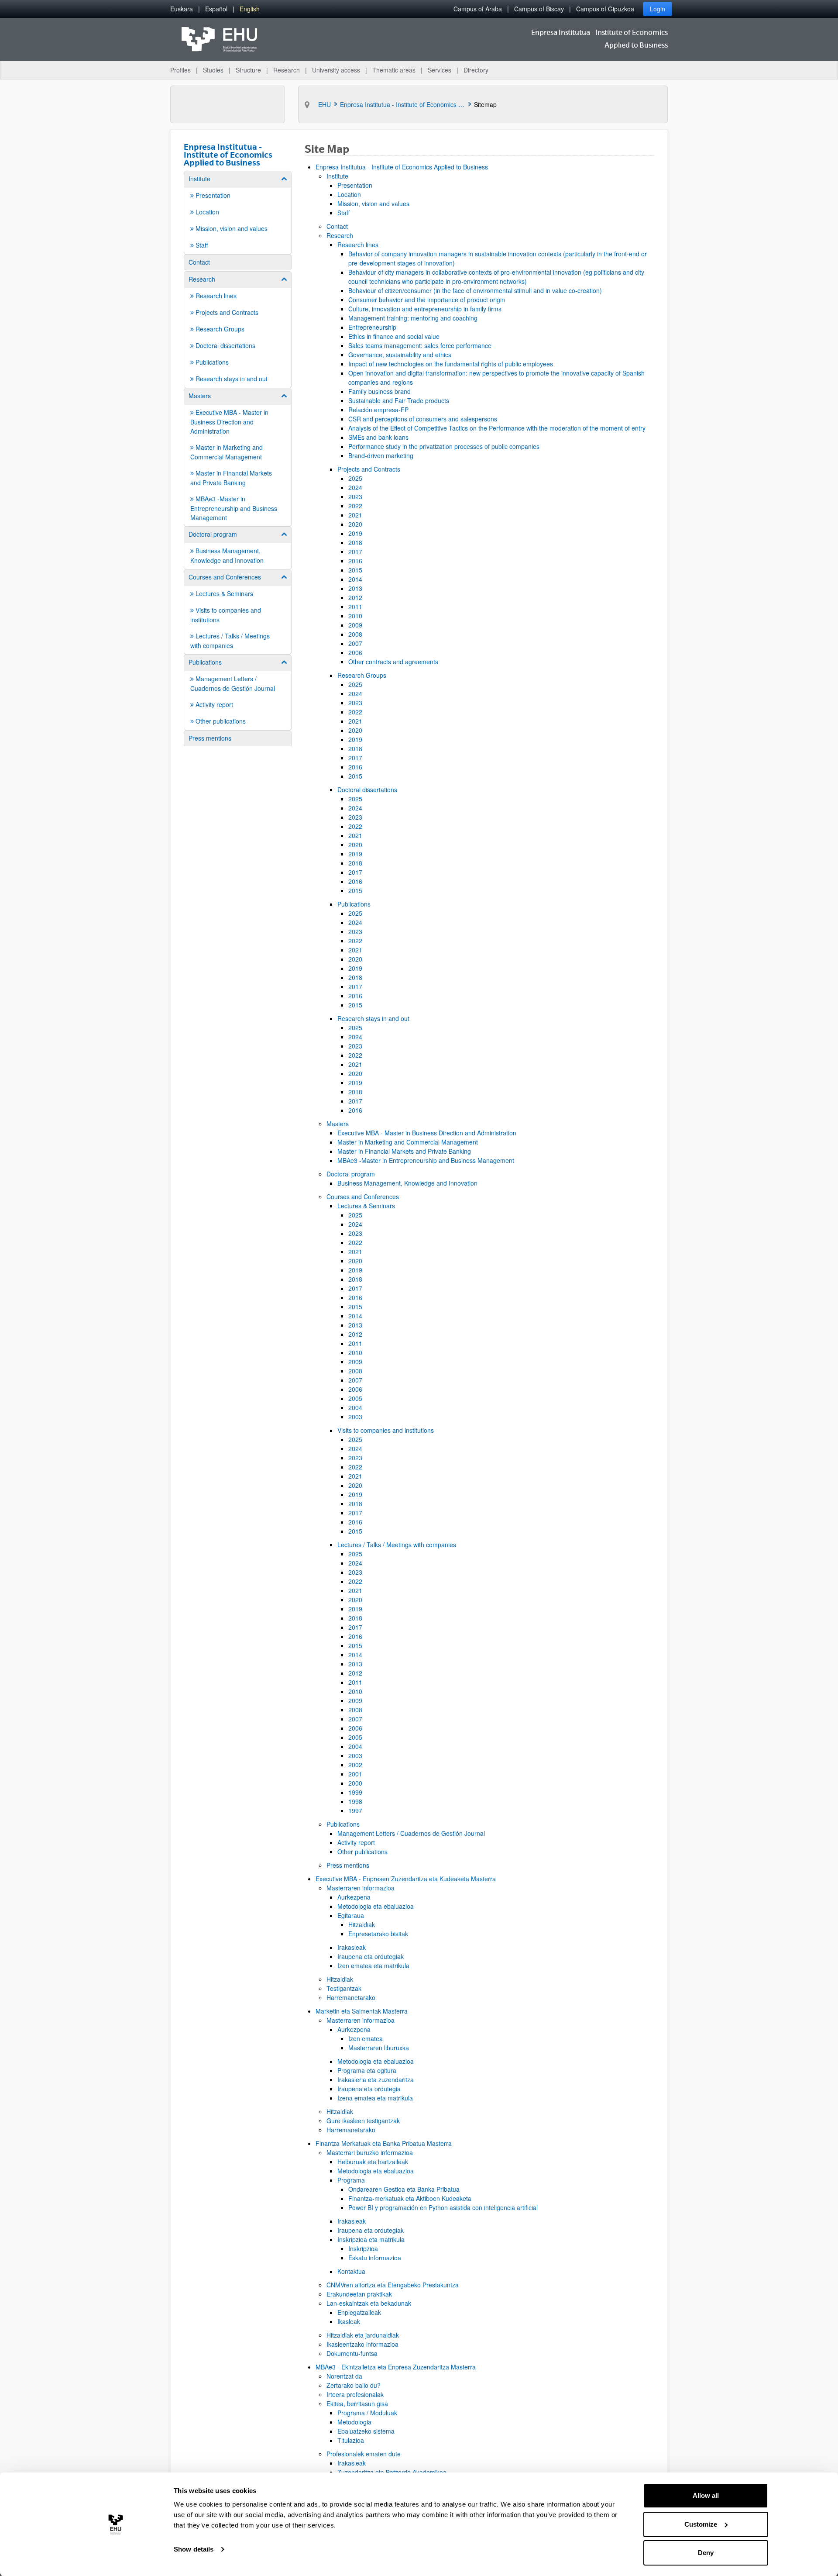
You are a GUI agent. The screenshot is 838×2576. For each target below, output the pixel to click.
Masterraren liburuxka (379, 2048)
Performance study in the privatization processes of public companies (444, 446)
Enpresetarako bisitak (378, 1934)
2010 (355, 616)
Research (340, 235)
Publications (354, 904)
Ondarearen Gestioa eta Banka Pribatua (404, 2189)
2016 (355, 561)
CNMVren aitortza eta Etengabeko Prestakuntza (393, 2285)
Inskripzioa (363, 2248)
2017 (355, 552)
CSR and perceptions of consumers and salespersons (423, 419)
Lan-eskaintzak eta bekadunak (369, 2303)
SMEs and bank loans (378, 437)
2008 (355, 634)
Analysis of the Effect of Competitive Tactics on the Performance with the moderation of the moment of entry (497, 428)
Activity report (356, 1842)
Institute (337, 176)
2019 (355, 533)
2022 (355, 506)
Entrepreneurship (372, 327)
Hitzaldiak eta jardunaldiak (363, 2335)
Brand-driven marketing (381, 455)
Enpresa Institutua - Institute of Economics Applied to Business (402, 167)
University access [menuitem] (336, 70)
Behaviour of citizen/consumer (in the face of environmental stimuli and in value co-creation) (475, 290)
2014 (355, 579)
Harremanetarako (351, 1997)
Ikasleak (349, 2321)
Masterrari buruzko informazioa (370, 2152)
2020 (355, 524)
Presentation (355, 185)
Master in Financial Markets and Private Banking (404, 1151)
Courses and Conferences (363, 1197)
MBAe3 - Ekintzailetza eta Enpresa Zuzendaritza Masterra (396, 2367)
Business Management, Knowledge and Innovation (407, 1183)
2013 (355, 588)
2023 (355, 497)
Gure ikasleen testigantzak (363, 2121)
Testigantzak (344, 1988)
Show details (194, 2549)
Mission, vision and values (373, 203)
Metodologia (354, 2422)
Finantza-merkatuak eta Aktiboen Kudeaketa (410, 2198)
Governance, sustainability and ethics (400, 355)
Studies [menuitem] (213, 70)
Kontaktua (351, 2271)
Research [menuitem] (287, 70)
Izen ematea (366, 2038)
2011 (355, 607)
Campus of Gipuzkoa (605, 9)
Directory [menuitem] (476, 70)
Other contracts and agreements (393, 662)
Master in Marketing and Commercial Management (408, 1142)
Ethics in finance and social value (394, 336)
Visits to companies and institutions (386, 1430)
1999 (355, 1792)
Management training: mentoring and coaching (413, 318)
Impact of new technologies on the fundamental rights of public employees (451, 364)
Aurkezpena (354, 1897)
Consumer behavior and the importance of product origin (427, 300)
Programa (351, 2180)
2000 (355, 1783)
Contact (337, 226)
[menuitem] (182, 9)
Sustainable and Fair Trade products (399, 400)
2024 (355, 487)
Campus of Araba (478, 9)
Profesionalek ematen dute (364, 2454)
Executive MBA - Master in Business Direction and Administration (427, 1133)
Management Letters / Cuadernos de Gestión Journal (411, 1833)
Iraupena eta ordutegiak (371, 1956)
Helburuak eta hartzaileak (373, 2162)
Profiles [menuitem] (180, 70)
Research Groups (362, 675)
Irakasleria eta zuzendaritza (376, 2079)
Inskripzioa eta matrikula (371, 2239)
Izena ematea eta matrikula (375, 2098)
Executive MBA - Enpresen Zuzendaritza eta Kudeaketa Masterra (406, 1879)
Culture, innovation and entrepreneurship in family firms (425, 309)
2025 (355, 478)
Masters (338, 1124)
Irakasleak (352, 1947)
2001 (355, 1774)
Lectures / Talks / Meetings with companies (397, 1545)
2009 (355, 625)
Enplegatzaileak (359, 2312)
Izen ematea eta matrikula (373, 1966)
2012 (355, 597)
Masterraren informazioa (361, 1888)
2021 (355, 515)
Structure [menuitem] (248, 70)
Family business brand (380, 391)
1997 (355, 1810)
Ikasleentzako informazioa (362, 2344)
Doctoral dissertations (367, 790)
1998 (355, 1801)
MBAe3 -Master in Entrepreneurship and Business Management (426, 1160)
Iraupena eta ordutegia (369, 2089)
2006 (355, 652)
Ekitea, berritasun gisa (357, 2404)
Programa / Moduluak (367, 2413)
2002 (355, 1765)
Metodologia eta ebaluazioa (376, 1906)
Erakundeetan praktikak (359, 2294)
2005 (355, 1398)
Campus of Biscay (539, 9)
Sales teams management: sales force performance (420, 345)
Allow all (706, 2495)
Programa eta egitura (367, 2070)
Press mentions (348, 1865)
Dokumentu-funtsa (352, 2353)
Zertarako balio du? (354, 2385)
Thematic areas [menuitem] (394, 70)
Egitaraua (351, 1915)
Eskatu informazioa (375, 2258)
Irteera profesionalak (355, 2394)
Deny (706, 2553)
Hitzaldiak (362, 1924)
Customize (701, 2524)
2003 (355, 1417)
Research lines (358, 245)
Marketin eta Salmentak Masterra (362, 2011)
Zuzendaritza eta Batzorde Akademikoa (392, 2472)
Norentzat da (344, 2376)
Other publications (362, 1852)
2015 (355, 570)
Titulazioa (351, 2440)
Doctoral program (351, 1174)
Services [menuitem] (440, 70)
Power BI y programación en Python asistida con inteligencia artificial (443, 2207)
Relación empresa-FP (378, 410)
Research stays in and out (373, 1018)
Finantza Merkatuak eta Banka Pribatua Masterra (384, 2143)
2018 (355, 542)
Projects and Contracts (369, 469)
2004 (355, 1407)
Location (349, 194)
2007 (355, 643)
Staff (343, 213)
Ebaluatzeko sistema (366, 2431)
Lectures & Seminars (366, 1206)
